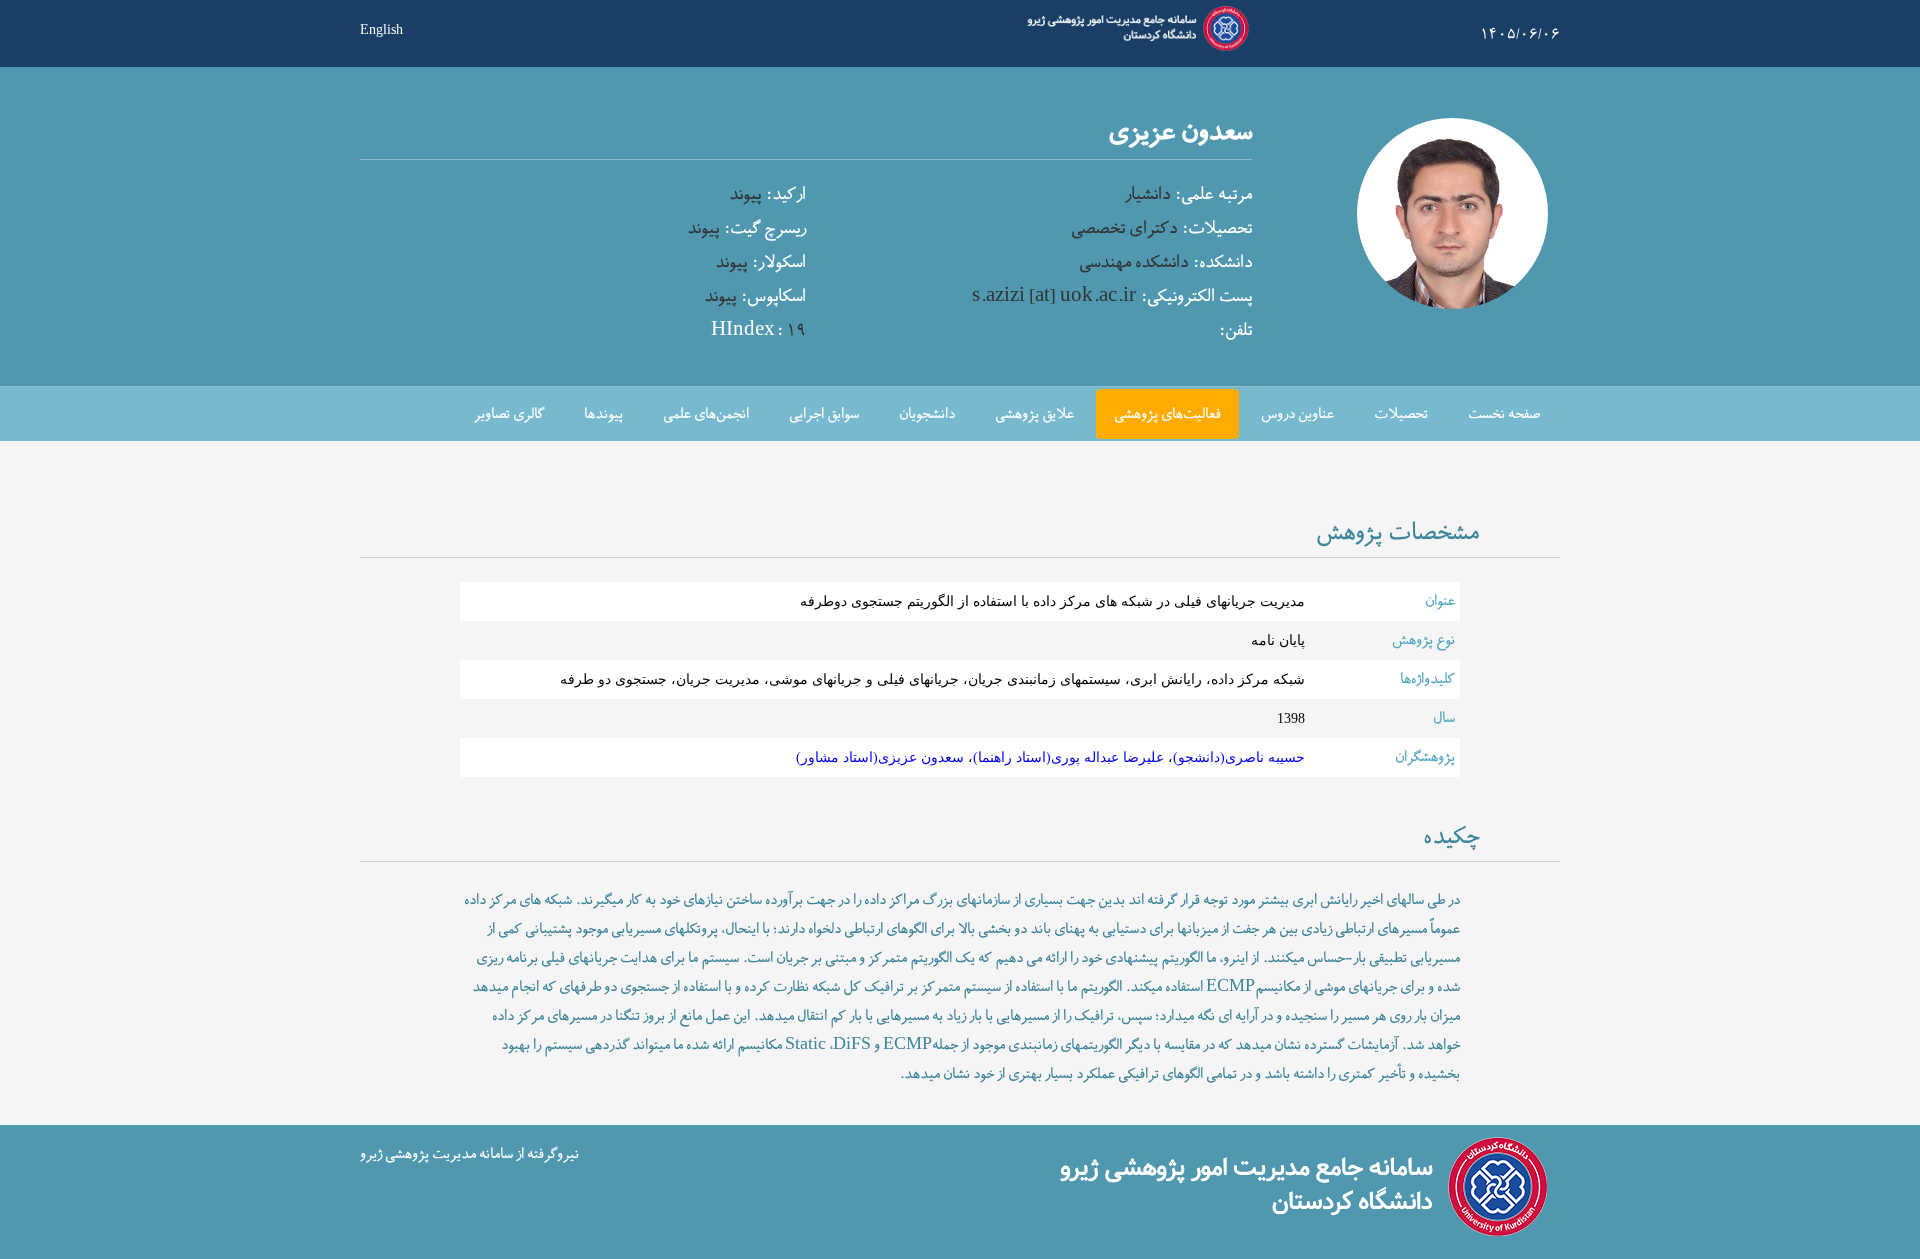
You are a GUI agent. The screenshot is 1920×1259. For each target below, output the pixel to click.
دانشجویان (927, 414)
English (381, 28)
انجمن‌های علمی (706, 414)
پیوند (745, 195)
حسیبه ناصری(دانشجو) (1239, 757)
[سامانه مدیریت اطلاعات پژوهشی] (1134, 48)
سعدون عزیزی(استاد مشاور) (880, 757)
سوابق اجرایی (824, 414)
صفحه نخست (1504, 414)
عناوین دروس (1297, 414)
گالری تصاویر (509, 414)
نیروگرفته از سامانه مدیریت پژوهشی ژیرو (469, 1154)
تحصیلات (1401, 414)
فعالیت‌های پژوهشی (1167, 414)
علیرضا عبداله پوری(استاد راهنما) (1068, 757)
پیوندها (603, 414)
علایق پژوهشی (1034, 414)
